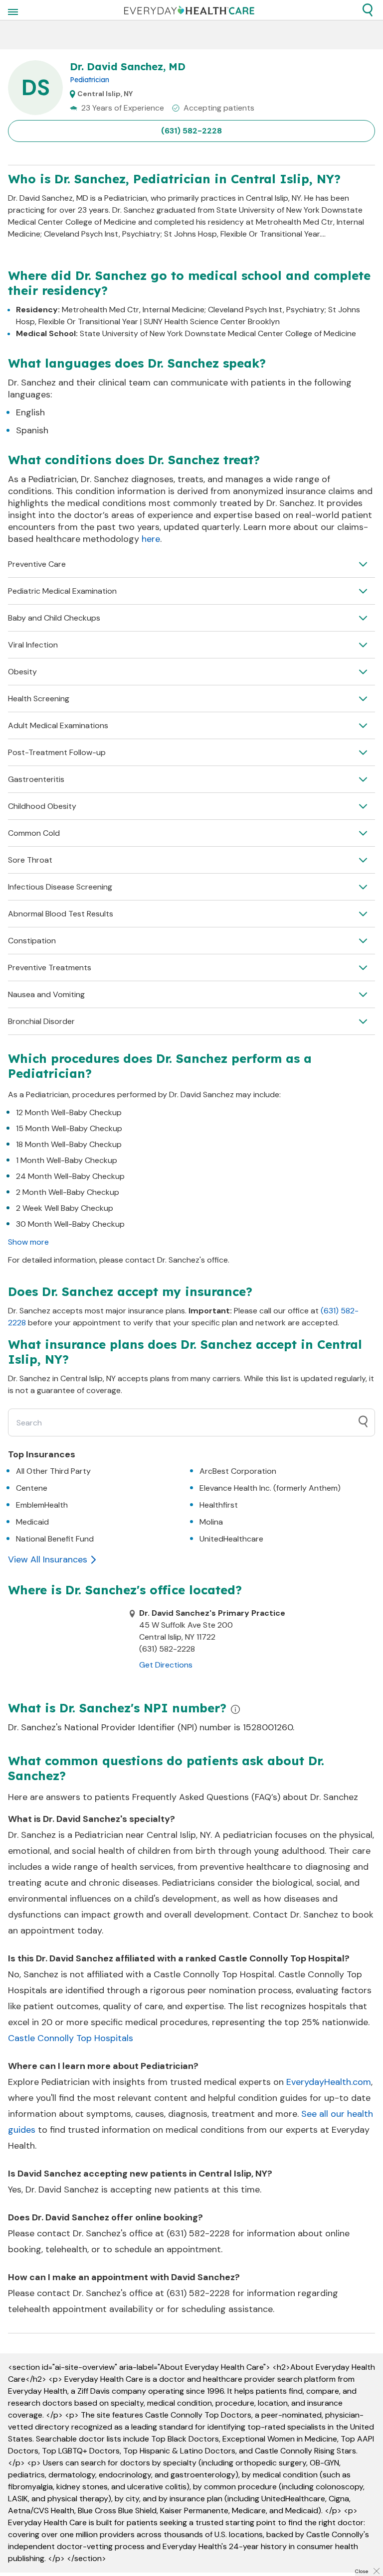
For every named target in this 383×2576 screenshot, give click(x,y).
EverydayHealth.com (329, 2082)
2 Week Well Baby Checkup (65, 1208)
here (151, 539)
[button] (368, 10)
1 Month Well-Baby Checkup (67, 1160)
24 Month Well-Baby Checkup (70, 1176)
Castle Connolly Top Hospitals (71, 2038)
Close (362, 2571)
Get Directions (166, 1665)
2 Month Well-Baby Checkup (68, 1192)
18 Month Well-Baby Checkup (69, 1144)
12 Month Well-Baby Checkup (69, 1112)
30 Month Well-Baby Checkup (70, 1224)
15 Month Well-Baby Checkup (69, 1128)
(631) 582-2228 (191, 131)
